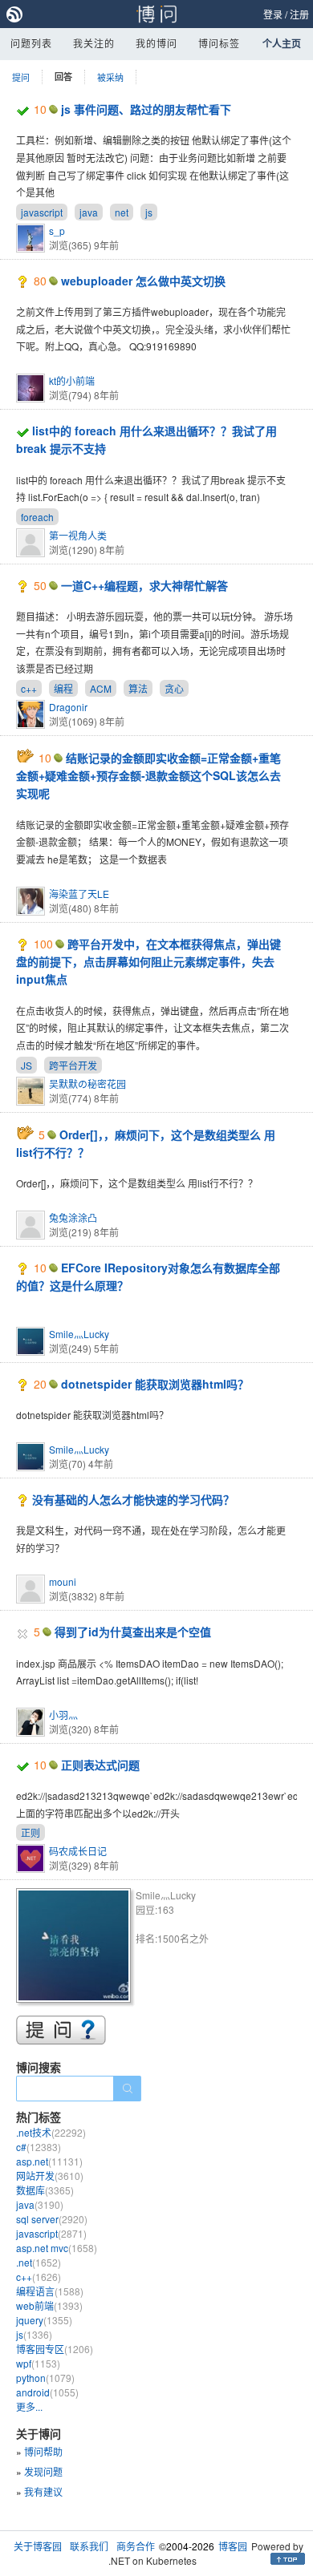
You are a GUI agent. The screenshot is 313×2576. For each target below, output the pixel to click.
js (149, 212)
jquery (44, 2320)
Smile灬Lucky (79, 1334)
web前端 (49, 2305)
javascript (42, 212)
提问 (21, 77)
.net (39, 2262)
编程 (63, 688)
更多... (29, 2406)
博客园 (233, 2546)
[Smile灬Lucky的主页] (76, 1948)
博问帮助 (43, 2451)
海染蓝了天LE (79, 894)
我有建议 (43, 2491)
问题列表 (31, 43)
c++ (29, 688)
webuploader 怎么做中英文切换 (143, 281)
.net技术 (51, 2132)
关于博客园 (38, 2546)
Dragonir (68, 707)
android (47, 2392)
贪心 (174, 688)
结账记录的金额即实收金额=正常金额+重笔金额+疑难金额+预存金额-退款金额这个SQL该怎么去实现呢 (148, 776)
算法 (138, 688)
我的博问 (156, 43)
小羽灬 (63, 1715)
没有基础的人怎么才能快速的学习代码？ (133, 1499)
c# (39, 2147)
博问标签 (219, 43)
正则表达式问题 (100, 1765)
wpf (38, 2363)
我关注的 (94, 43)
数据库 (45, 2190)
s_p (57, 231)
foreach (37, 517)
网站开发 (50, 2176)
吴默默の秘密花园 (87, 1084)
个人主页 (282, 43)
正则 (30, 1832)
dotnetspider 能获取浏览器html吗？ (155, 1384)
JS (26, 1065)
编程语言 (50, 2291)
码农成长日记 (78, 1851)
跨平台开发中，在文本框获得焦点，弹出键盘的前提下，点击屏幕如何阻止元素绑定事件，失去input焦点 (148, 962)
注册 (299, 14)
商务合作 (136, 2546)
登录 (273, 14)
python (45, 2378)
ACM (101, 688)
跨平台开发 (73, 1065)
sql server (52, 2219)
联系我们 (89, 2546)
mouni (63, 1581)
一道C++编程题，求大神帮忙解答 (144, 585)
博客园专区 (55, 2349)
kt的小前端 (72, 380)
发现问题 (43, 2471)
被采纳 (110, 77)
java (89, 212)
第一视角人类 (78, 535)
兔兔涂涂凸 (73, 1217)
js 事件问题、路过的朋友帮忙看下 (146, 109)
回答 (63, 77)
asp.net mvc (57, 2248)
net (122, 212)
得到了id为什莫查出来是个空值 (133, 1632)
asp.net (49, 2161)
